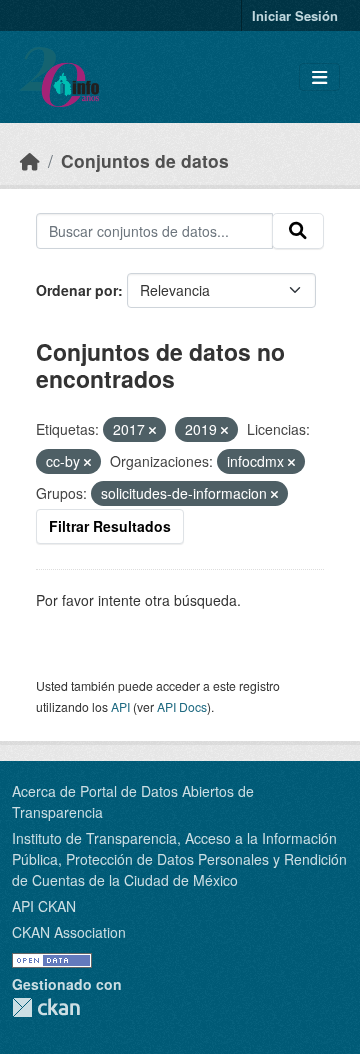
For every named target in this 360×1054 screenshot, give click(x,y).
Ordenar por (77, 290)
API (120, 706)
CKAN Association (69, 932)
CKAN (46, 1007)
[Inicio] (30, 160)
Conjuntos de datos (145, 160)
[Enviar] (298, 231)
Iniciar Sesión (295, 15)
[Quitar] (152, 430)
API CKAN (44, 906)
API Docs (182, 706)
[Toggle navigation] (319, 77)
